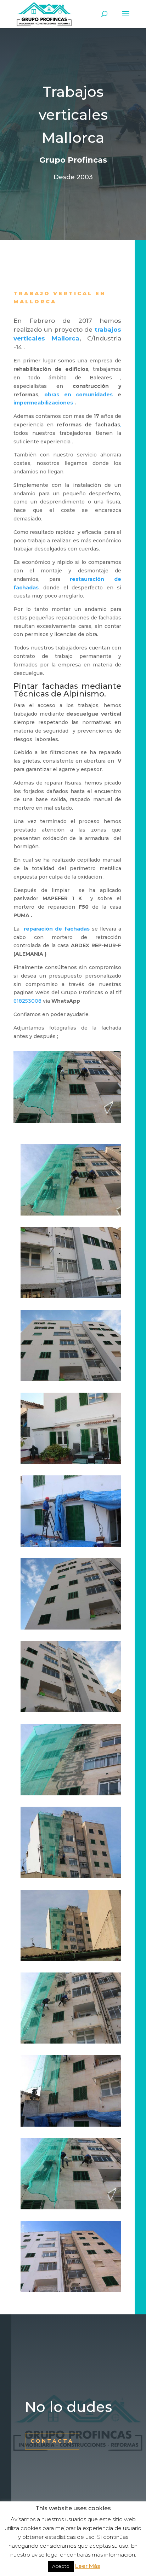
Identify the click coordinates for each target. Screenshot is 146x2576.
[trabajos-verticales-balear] (71, 1795)
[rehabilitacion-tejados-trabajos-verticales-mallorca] (71, 1630)
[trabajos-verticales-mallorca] (71, 1961)
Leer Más (88, 2566)
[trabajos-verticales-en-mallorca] (71, 1878)
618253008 (27, 1001)
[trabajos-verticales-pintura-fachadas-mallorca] (71, 2292)
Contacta (52, 2441)
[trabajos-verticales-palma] (71, 2127)
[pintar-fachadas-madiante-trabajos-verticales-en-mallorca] (71, 1381)
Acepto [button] (61, 2566)
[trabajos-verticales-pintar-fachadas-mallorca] (71, 2209)
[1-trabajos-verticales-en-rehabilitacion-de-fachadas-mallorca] (71, 1216)
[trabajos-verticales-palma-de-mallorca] (71, 2044)
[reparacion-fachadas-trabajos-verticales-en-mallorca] (71, 1712)
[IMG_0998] (71, 1298)
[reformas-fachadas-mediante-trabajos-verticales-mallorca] (71, 1464)
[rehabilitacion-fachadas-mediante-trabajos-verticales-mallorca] (71, 1547)
